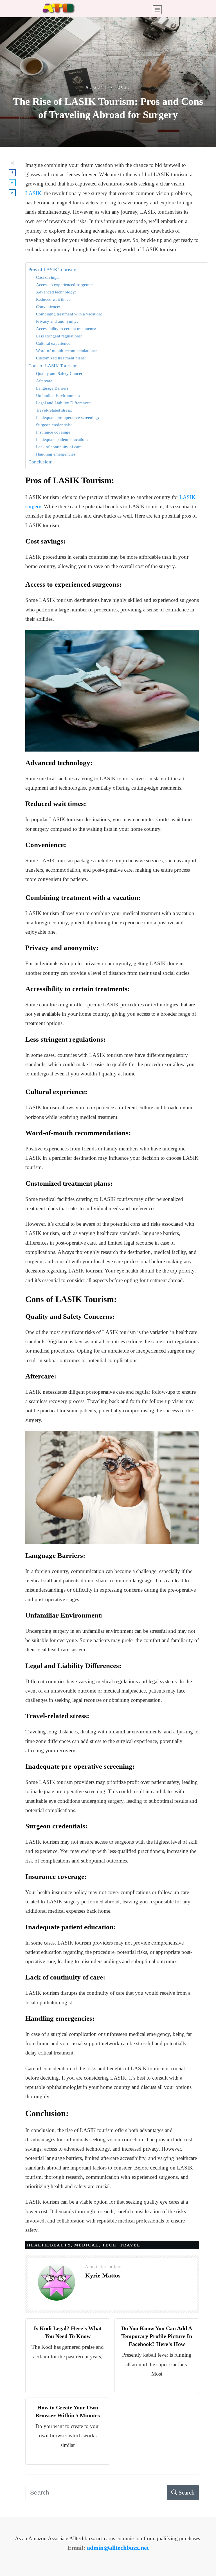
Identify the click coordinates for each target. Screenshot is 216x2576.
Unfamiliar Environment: (58, 395)
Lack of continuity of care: (59, 447)
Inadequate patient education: (62, 439)
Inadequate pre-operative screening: (67, 417)
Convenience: (48, 307)
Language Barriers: (53, 388)
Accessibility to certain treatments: (66, 329)
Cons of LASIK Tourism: (53, 366)
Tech (109, 2245)
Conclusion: (40, 462)
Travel (130, 2245)
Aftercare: (45, 381)
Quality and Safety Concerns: (62, 373)
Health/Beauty (49, 2245)
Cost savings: (48, 277)
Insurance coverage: (54, 432)
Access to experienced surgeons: (65, 285)
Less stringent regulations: (59, 336)
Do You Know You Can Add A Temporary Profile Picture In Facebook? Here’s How (157, 2336)
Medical (86, 2245)
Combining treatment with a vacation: (69, 314)
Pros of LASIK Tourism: (52, 270)
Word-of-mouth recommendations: (66, 351)
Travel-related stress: (54, 410)
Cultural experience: (54, 343)
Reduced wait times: (54, 299)
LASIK (33, 193)
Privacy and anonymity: (57, 321)
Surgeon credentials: (54, 425)
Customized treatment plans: (61, 358)
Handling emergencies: (56, 454)
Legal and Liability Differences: (64, 403)
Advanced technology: (56, 292)
